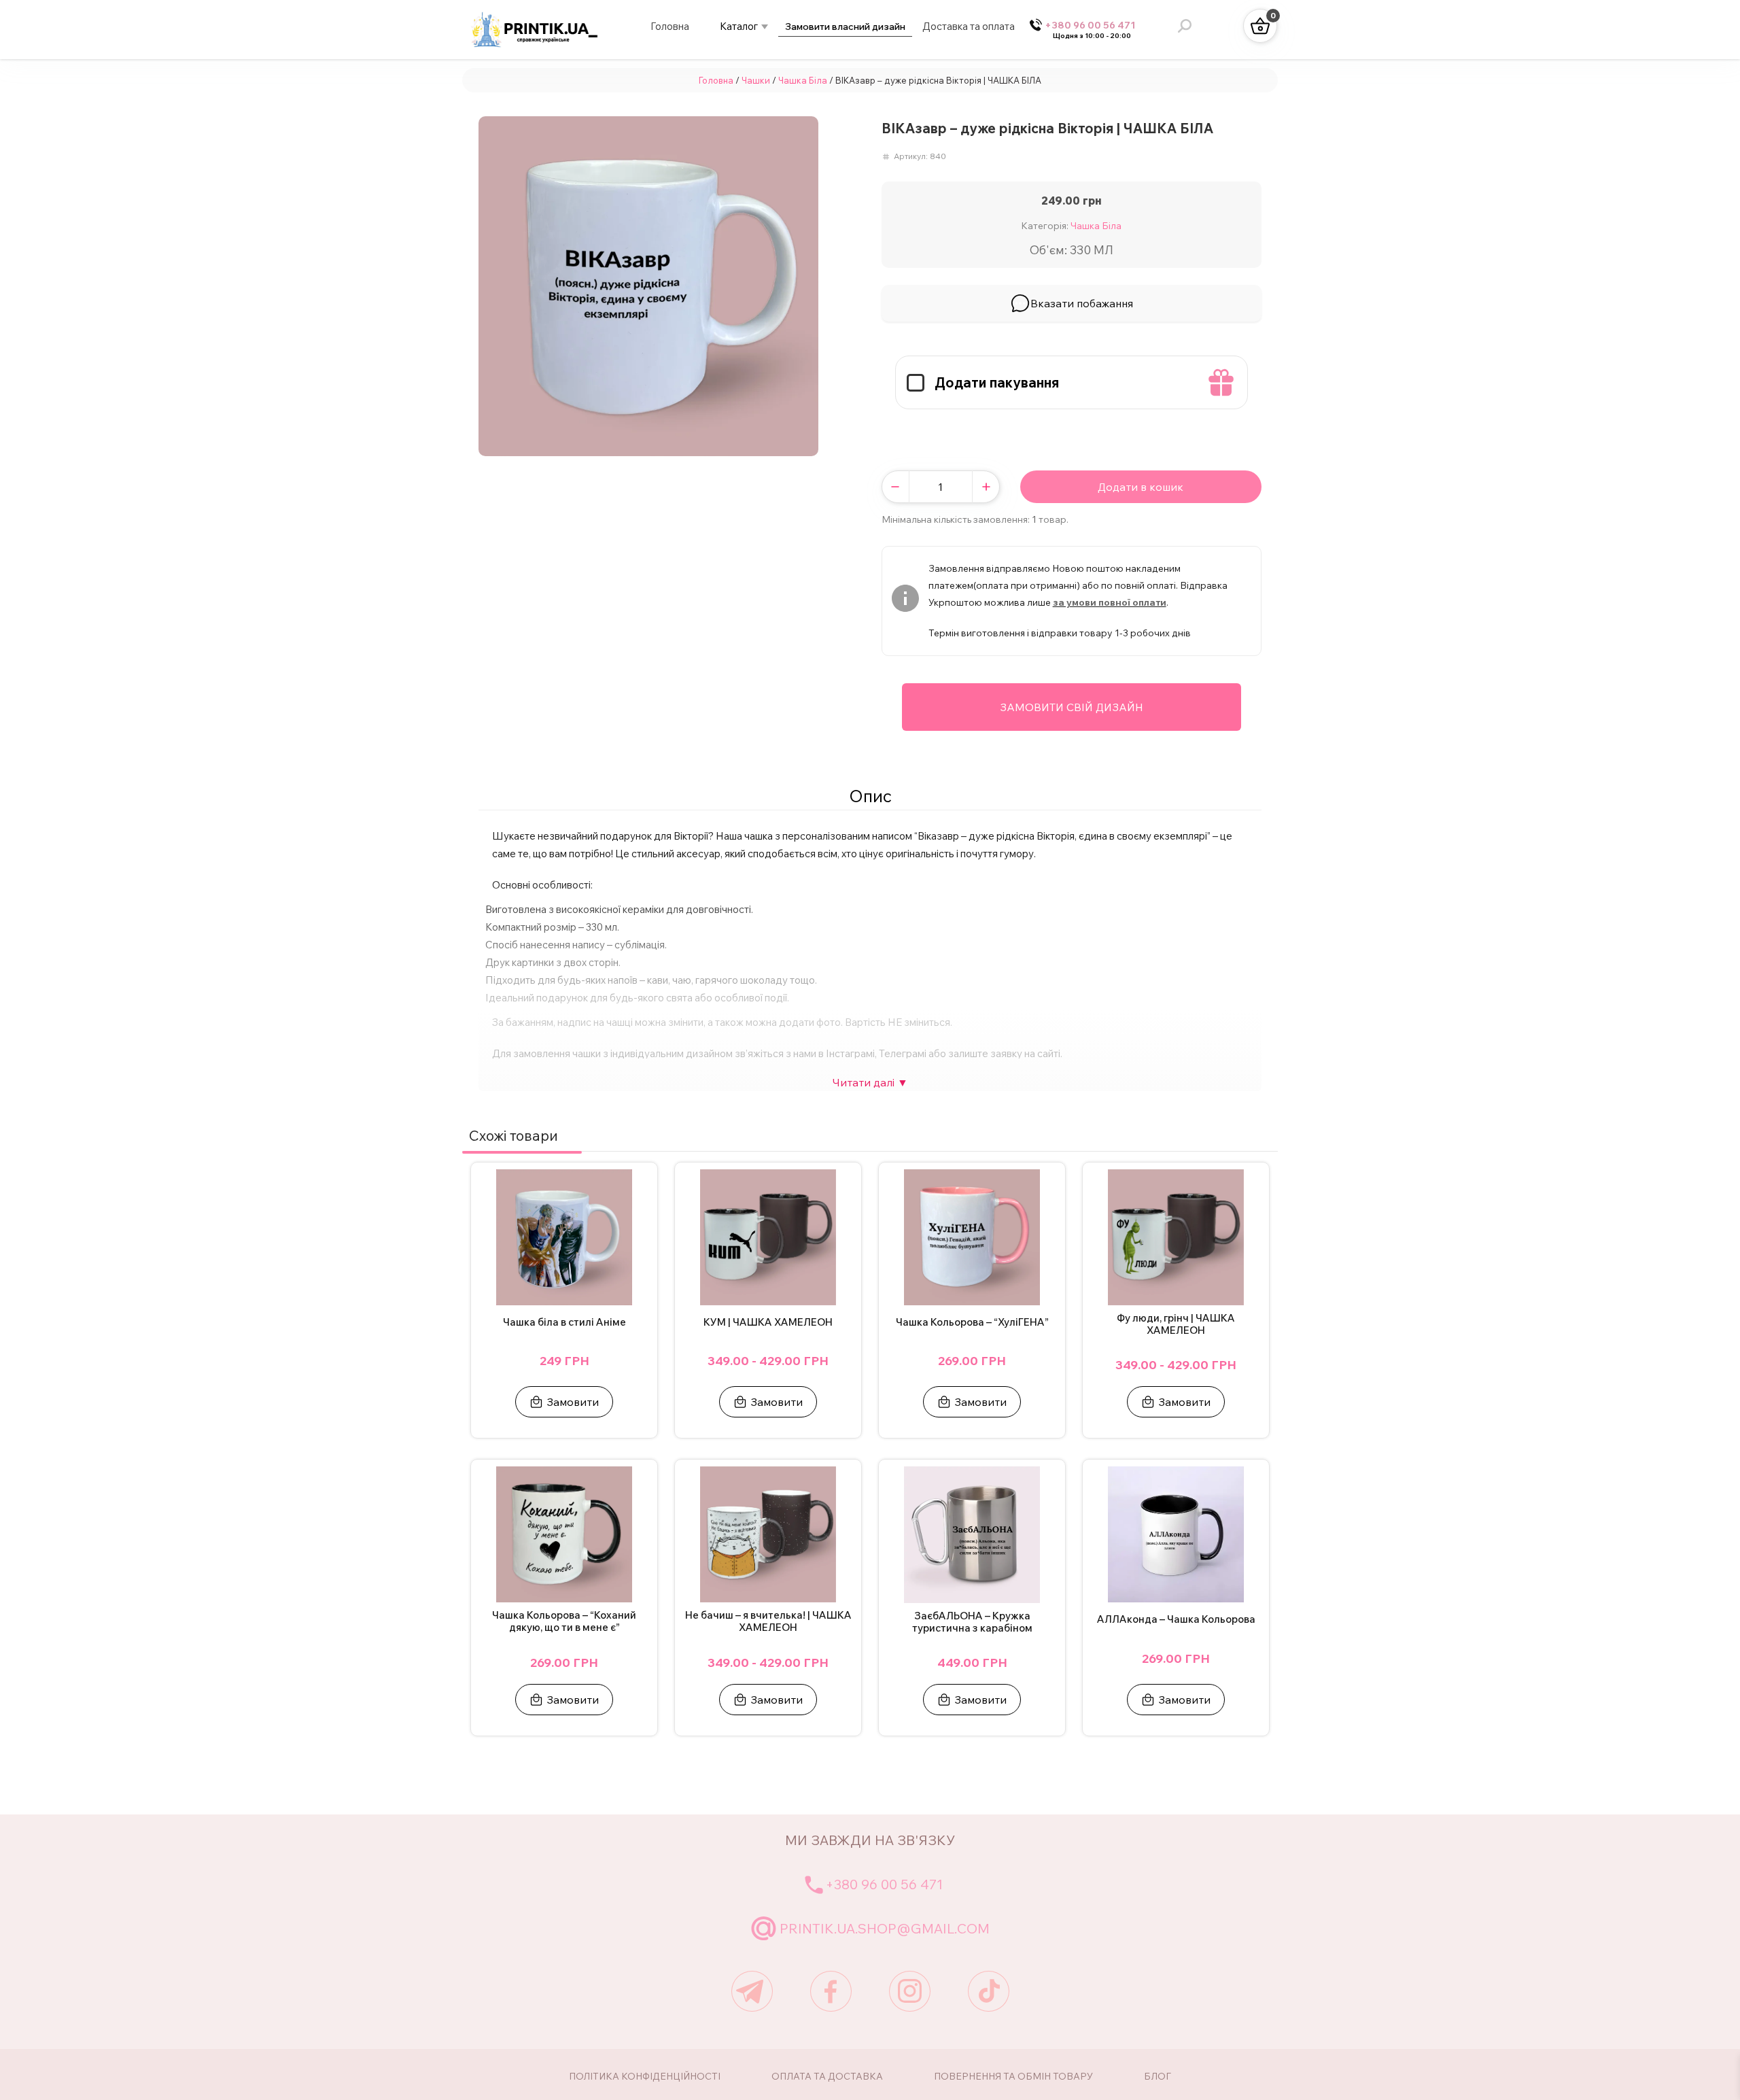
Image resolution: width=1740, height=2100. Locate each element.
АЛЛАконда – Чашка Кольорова (1176, 1619)
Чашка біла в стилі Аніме (564, 1322)
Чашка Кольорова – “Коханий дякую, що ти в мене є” (564, 1621)
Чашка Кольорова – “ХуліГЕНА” (972, 1322)
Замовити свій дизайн (1072, 707)
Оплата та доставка (827, 2076)
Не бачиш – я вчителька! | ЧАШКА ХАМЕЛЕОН (768, 1621)
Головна (670, 26)
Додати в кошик (1141, 487)
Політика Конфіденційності (645, 2076)
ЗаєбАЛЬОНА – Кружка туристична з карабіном (972, 1622)
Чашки (756, 80)
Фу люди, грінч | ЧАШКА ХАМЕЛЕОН (1176, 1324)
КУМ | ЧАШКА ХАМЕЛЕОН (768, 1322)
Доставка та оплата (969, 26)
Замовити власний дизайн (845, 27)
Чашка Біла (803, 80)
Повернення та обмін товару (1013, 2076)
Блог (1158, 2076)
